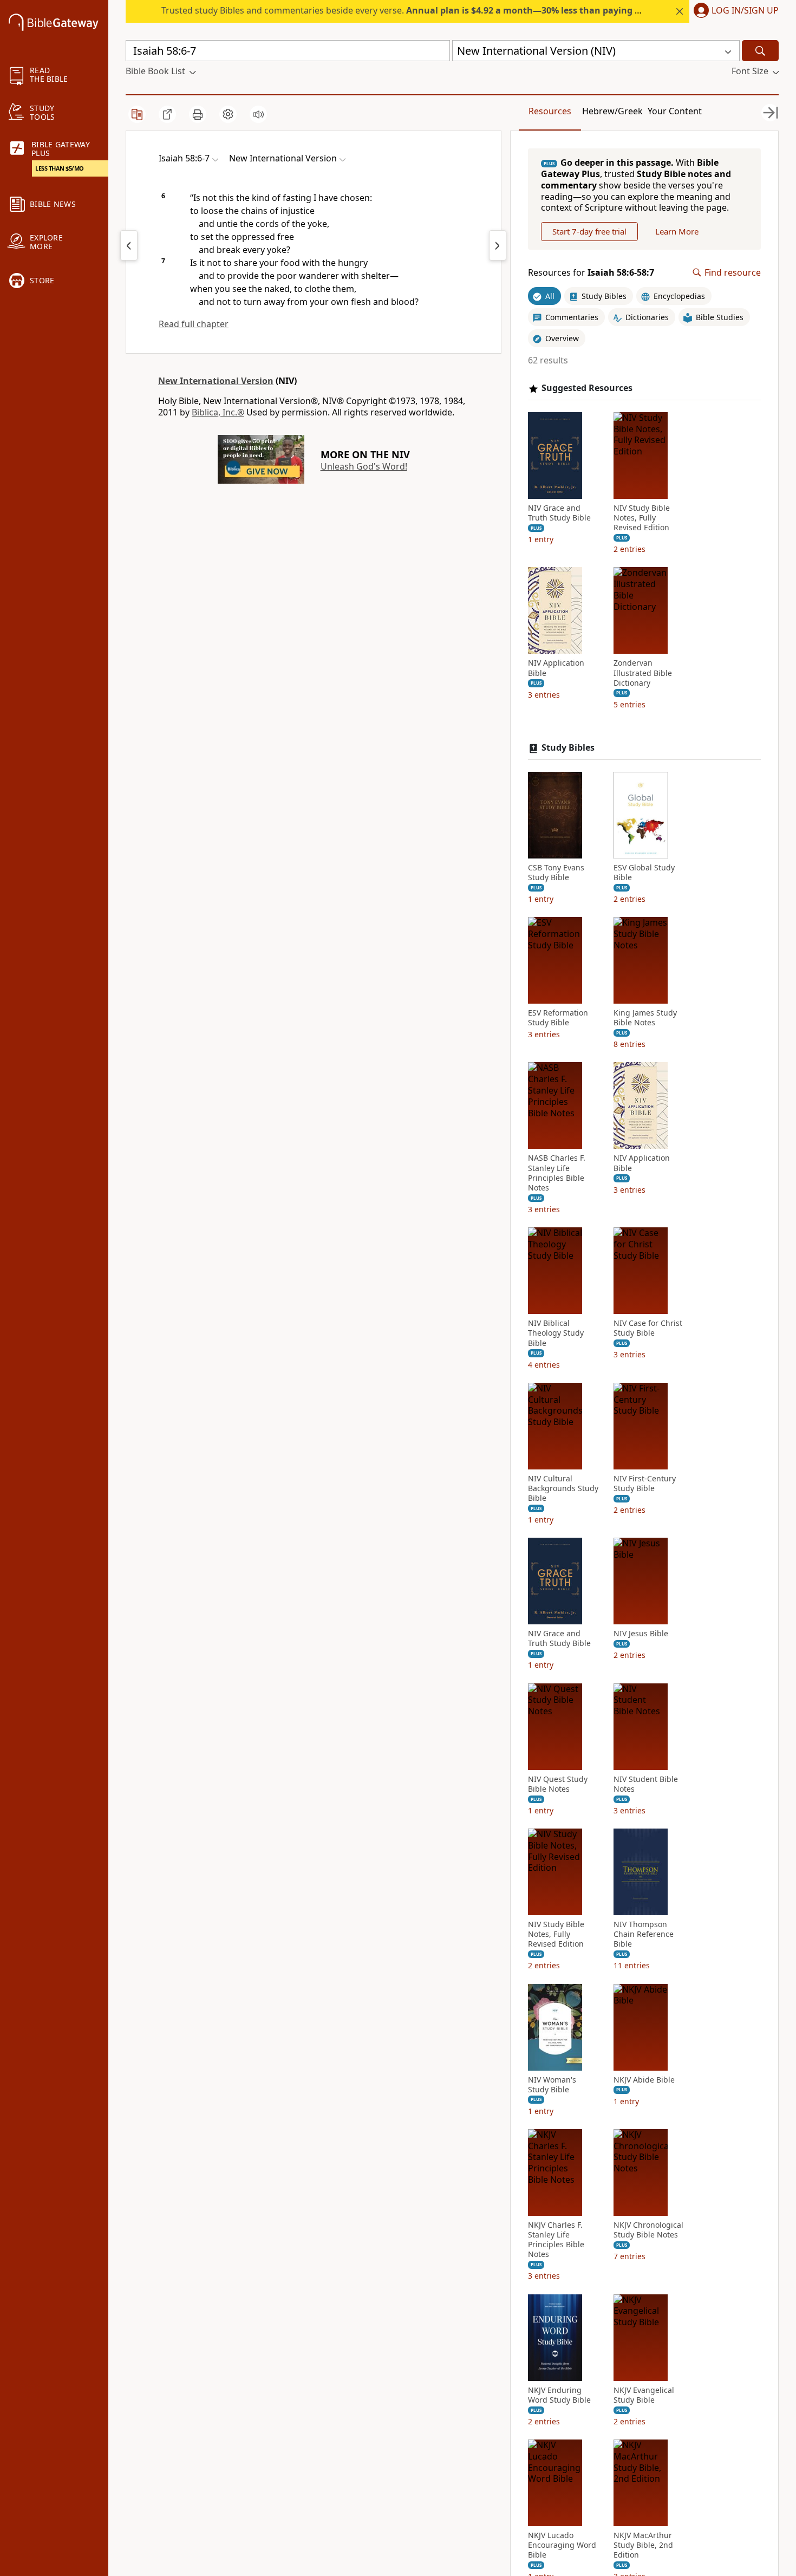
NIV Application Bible (556, 668)
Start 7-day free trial (589, 231)
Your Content (675, 111)
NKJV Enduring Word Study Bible (559, 2395)
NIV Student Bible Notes (646, 1784)
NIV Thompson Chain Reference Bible (644, 1934)
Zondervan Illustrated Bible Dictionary (643, 673)
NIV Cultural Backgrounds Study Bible (563, 1488)
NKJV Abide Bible (644, 2080)
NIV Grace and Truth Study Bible (559, 513)
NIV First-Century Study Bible (645, 1484)
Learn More (677, 231)
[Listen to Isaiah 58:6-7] (258, 114)
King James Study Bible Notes (645, 1018)
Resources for (591, 273)
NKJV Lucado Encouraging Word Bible (562, 2545)
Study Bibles (568, 748)
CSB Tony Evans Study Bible (556, 873)
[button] (734, 11)
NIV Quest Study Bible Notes (558, 1784)
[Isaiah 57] (129, 245)
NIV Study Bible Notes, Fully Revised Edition (642, 518)
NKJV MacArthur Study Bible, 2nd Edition (643, 2545)
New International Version (216, 381)
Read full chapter (194, 324)
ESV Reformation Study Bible (558, 1018)
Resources (550, 111)
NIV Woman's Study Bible (552, 2085)
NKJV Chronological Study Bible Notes (648, 2230)
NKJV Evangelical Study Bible (644, 2395)
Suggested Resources (587, 388)
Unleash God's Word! (364, 466)
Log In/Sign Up (745, 11)
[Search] (760, 51)
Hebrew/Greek (612, 111)
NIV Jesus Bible (641, 1634)
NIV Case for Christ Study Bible (648, 1328)
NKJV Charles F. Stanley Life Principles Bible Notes (556, 2240)
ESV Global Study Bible (644, 873)
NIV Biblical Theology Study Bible (556, 1333)
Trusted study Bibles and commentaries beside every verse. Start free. (439, 10)
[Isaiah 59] (498, 245)
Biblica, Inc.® (218, 412)
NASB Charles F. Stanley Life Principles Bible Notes (557, 1173)
